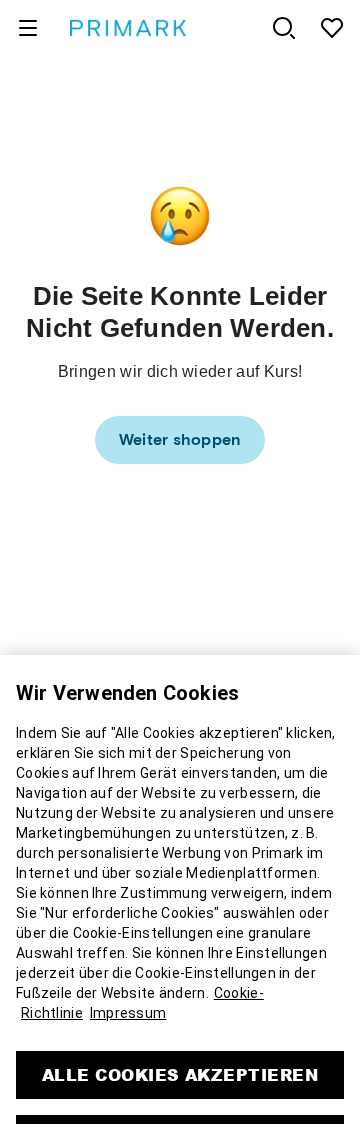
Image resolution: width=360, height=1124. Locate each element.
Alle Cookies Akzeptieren (180, 1048)
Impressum (128, 987)
